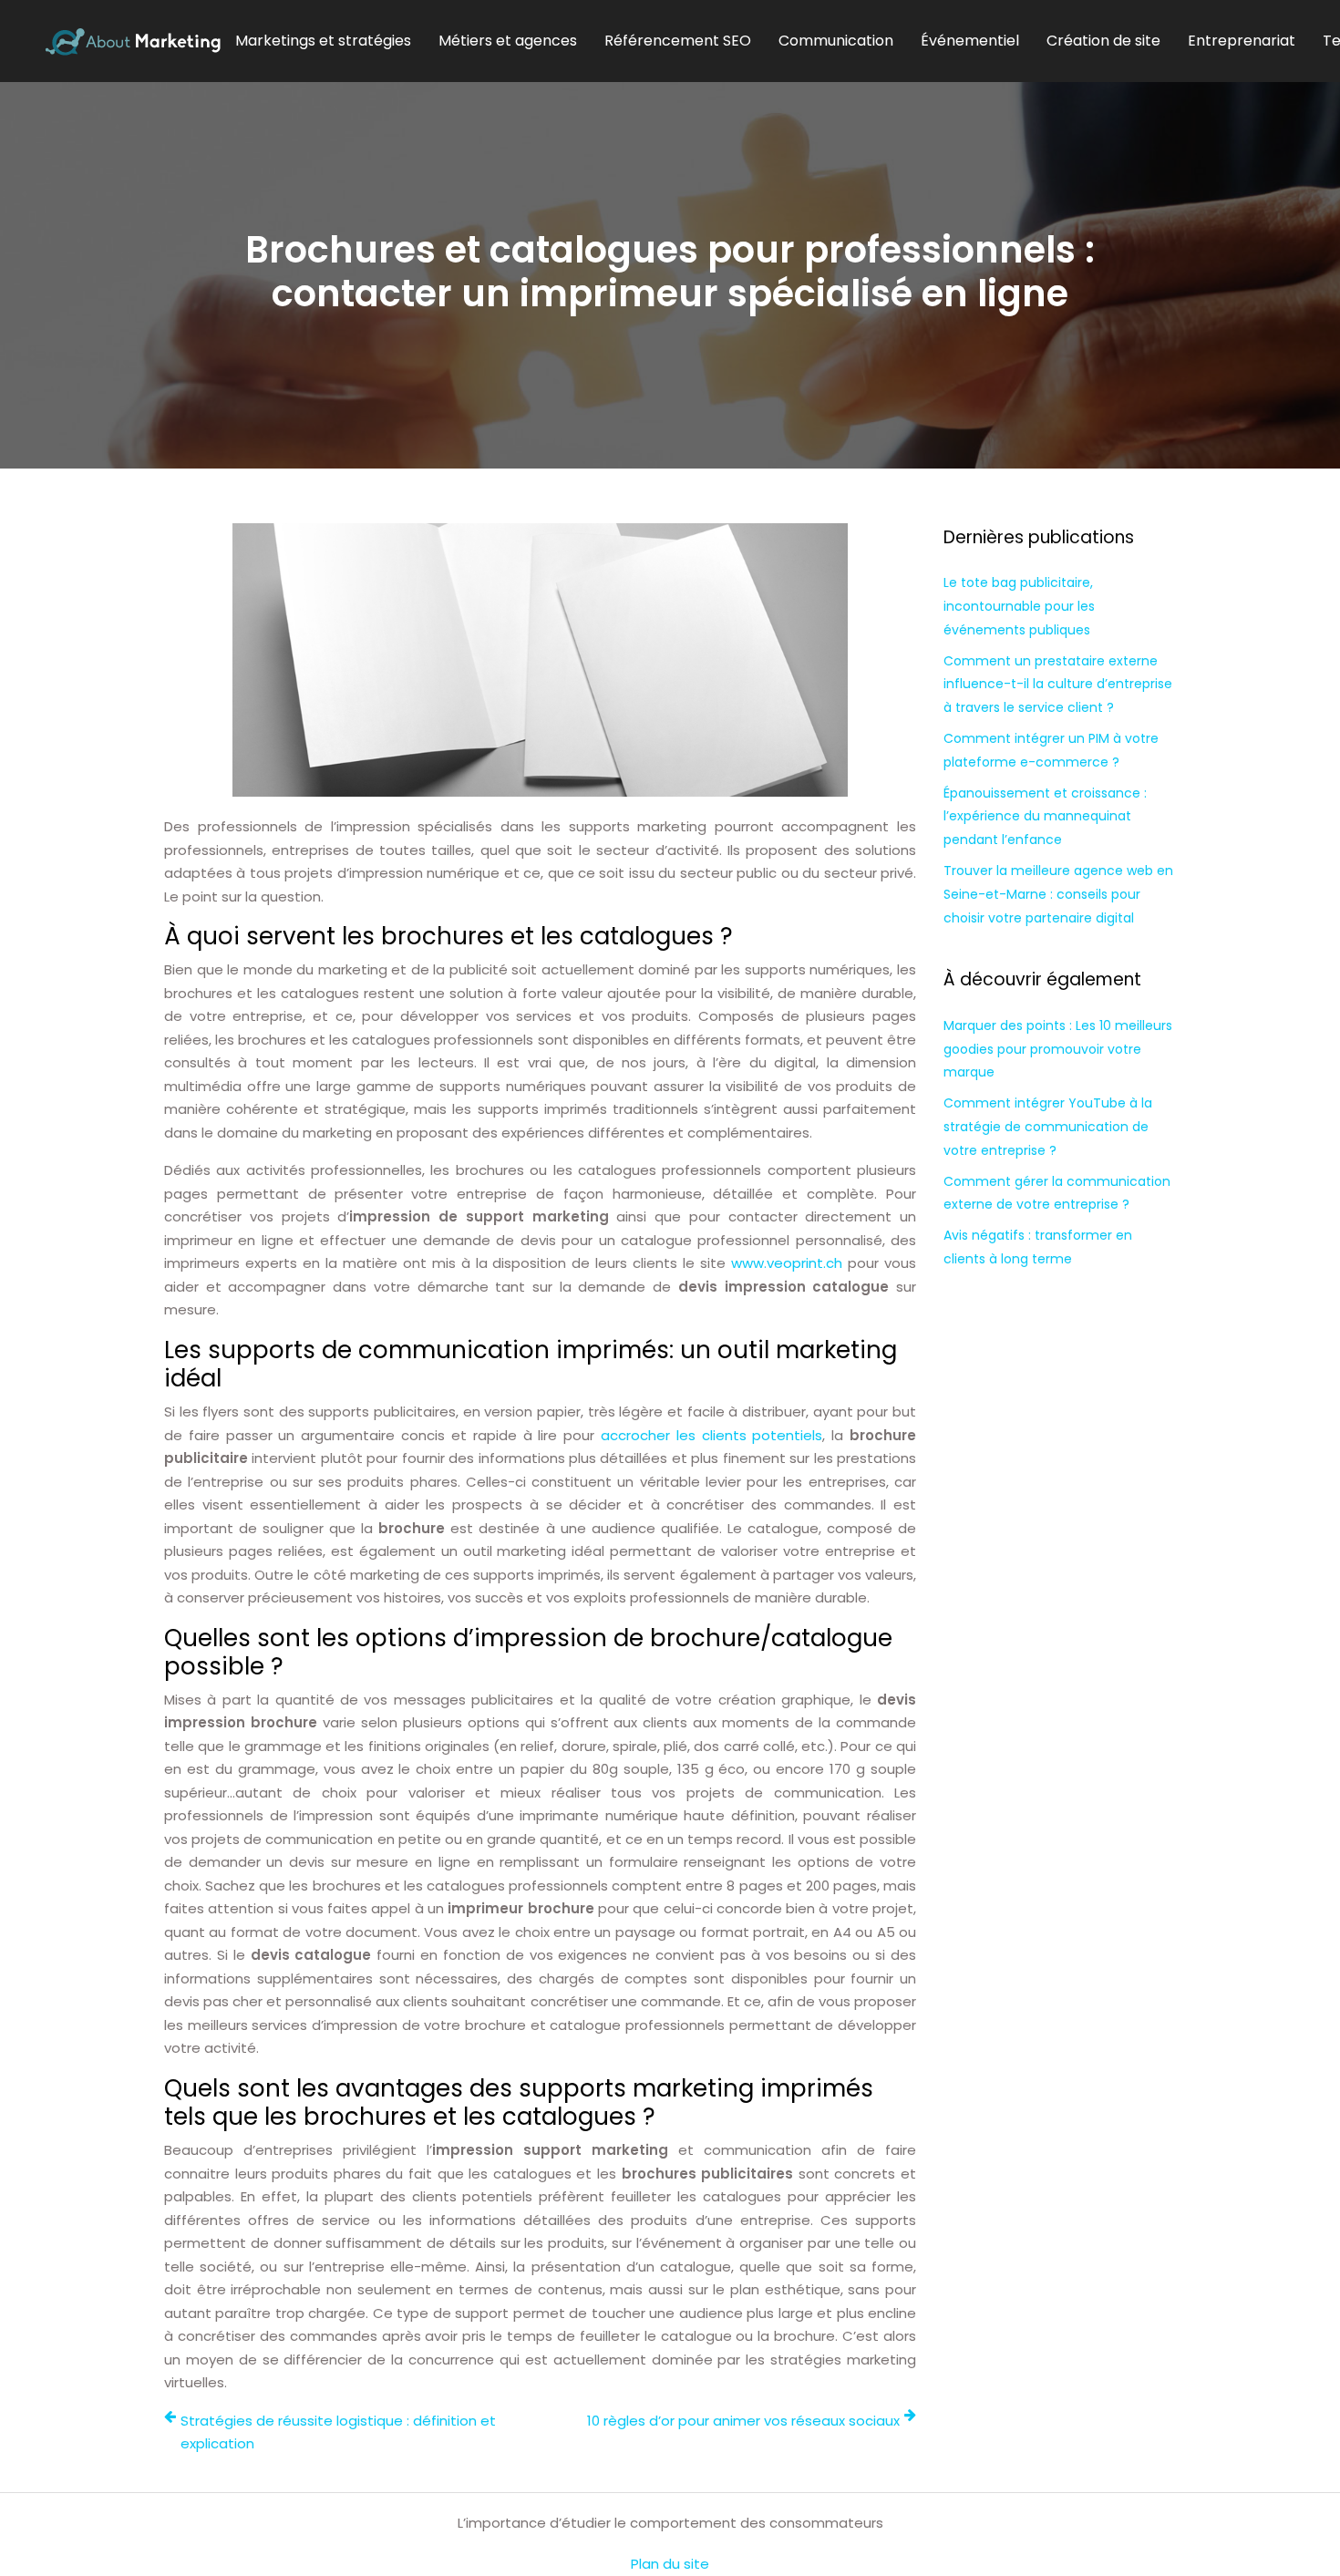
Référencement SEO (678, 41)
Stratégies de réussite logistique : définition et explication (338, 2432)
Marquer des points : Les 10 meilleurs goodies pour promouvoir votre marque (1058, 1049)
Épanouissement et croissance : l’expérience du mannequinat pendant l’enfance (1045, 817)
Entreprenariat (1242, 41)
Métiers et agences (508, 41)
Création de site (1103, 41)
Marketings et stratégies (323, 41)
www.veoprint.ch (787, 1263)
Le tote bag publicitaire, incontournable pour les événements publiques (1019, 606)
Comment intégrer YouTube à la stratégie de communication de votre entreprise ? (1048, 1127)
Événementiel (970, 41)
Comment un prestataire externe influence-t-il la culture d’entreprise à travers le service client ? (1058, 685)
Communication (836, 41)
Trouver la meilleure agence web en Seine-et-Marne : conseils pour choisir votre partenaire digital (1058, 894)
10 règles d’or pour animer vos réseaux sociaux (743, 2421)
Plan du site (670, 2564)
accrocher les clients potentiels (711, 1435)
